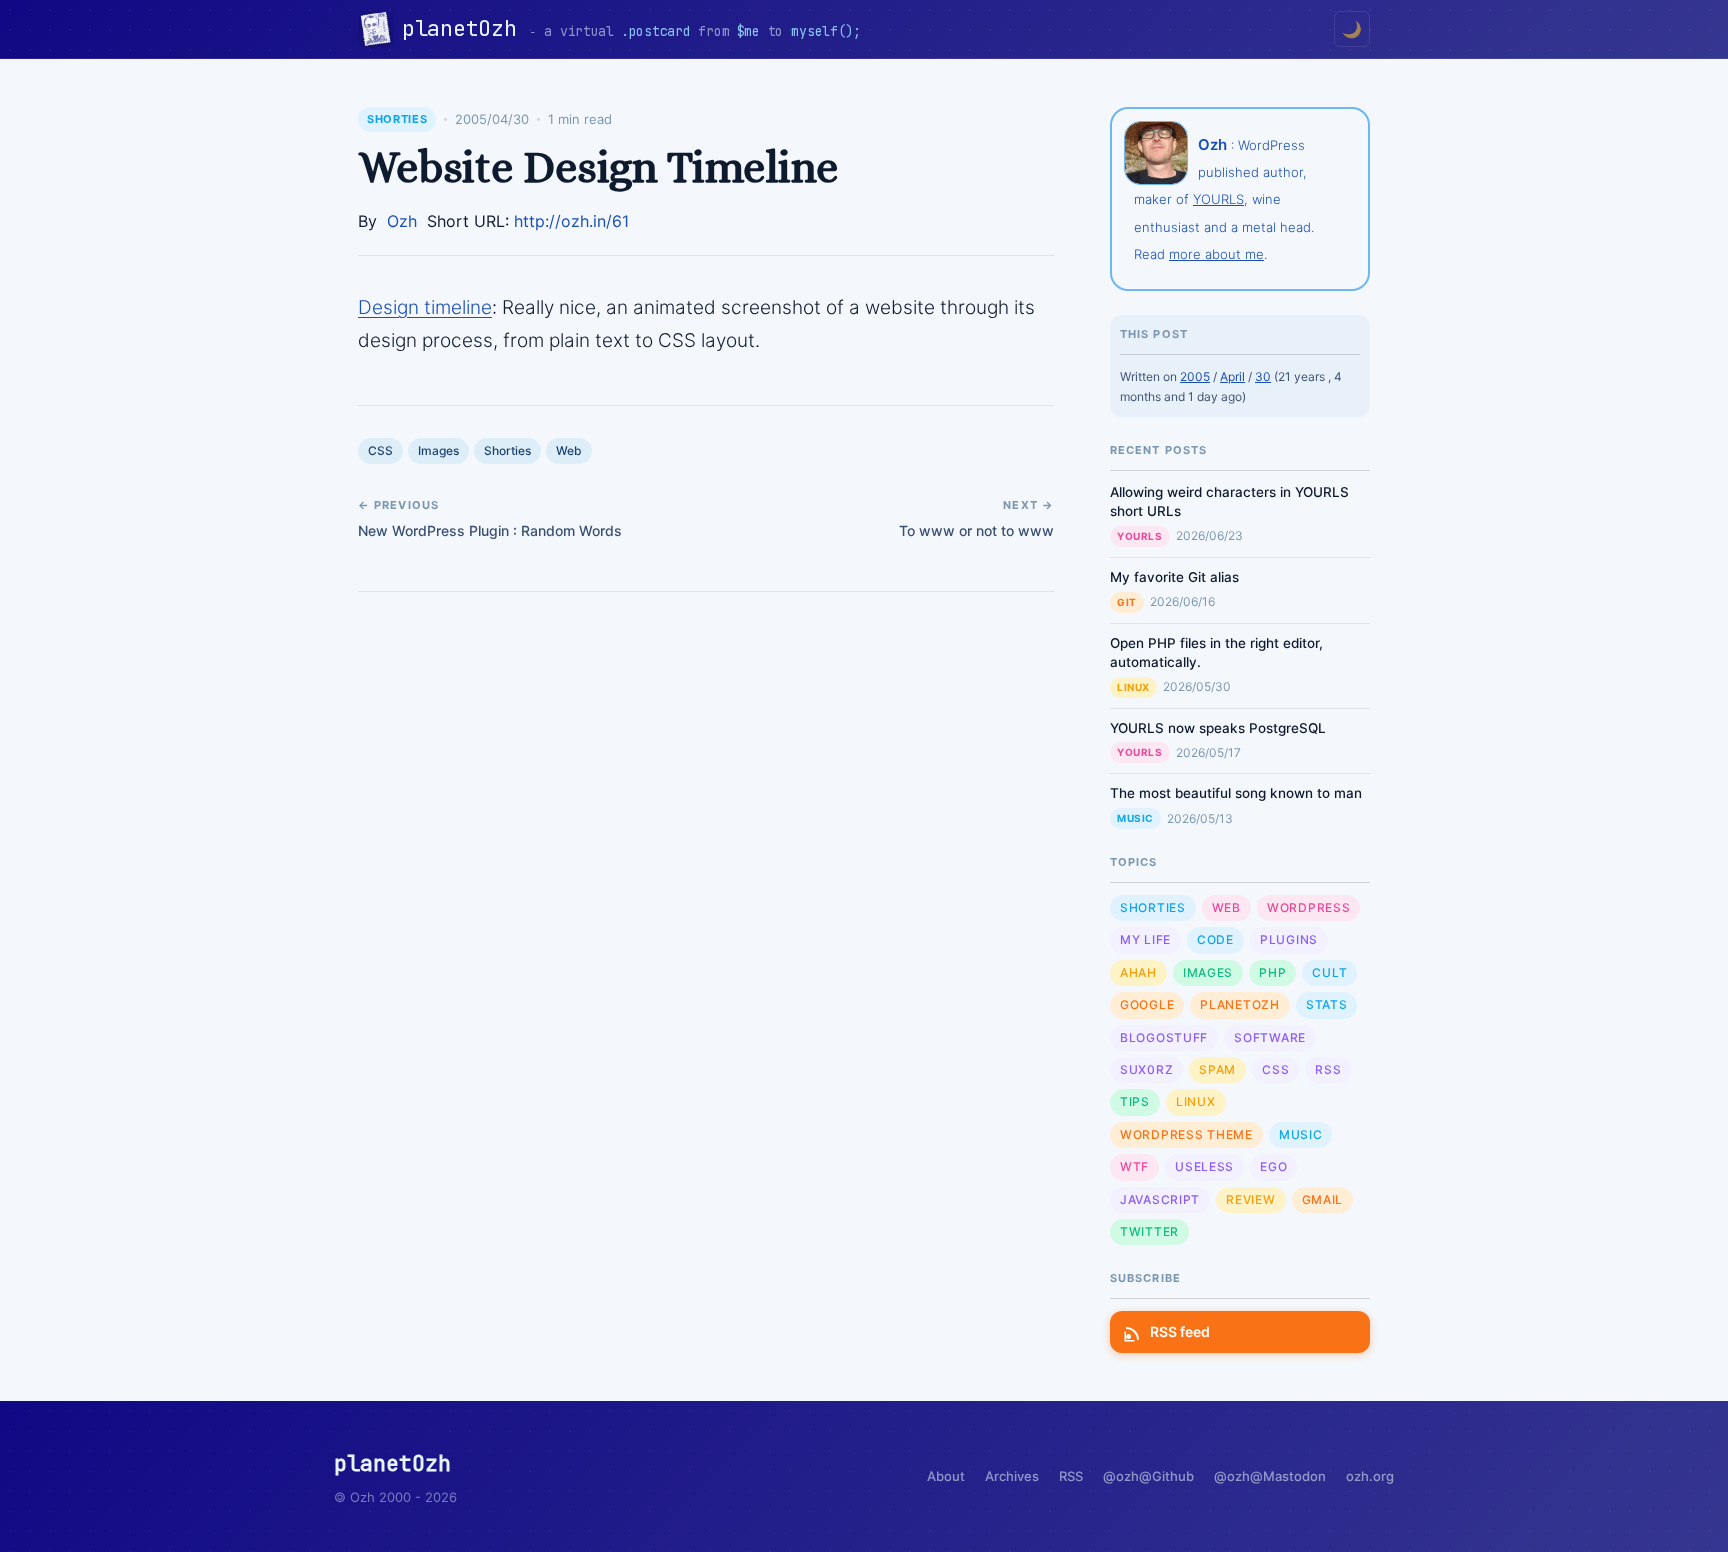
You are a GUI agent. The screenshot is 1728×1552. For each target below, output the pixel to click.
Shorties (397, 119)
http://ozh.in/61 (571, 221)
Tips (1135, 1101)
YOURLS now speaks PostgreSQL (1218, 728)
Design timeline (425, 307)
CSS (380, 450)
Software (1270, 1037)
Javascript (1160, 1199)
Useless (1204, 1166)
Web (569, 450)
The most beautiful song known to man (1236, 793)
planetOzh (465, 28)
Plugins (1289, 939)
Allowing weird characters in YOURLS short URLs (1229, 501)
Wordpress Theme (1186, 1134)
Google (1147, 1004)
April (1232, 376)
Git (1127, 602)
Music (1135, 818)
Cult (1329, 972)
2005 (1195, 376)
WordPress (1308, 907)
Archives (1012, 1476)
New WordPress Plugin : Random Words (490, 530)
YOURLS (1218, 199)
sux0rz (1146, 1069)
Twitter (1149, 1231)
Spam (1217, 1069)
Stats (1327, 1004)
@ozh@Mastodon (1270, 1476)
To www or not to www (976, 530)
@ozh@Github (1148, 1476)
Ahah (1138, 972)
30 (1263, 376)
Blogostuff (1164, 1037)
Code (1215, 939)
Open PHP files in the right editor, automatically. (1216, 652)
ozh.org (1370, 1476)
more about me (1216, 254)
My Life (1145, 939)
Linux (1133, 687)
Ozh (402, 221)
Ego (1273, 1166)
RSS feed (1180, 1331)
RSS (1328, 1069)
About (946, 1476)
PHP (1272, 972)
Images (438, 450)
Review (1250, 1199)
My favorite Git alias (1174, 577)
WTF (1134, 1166)
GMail (1323, 1199)
